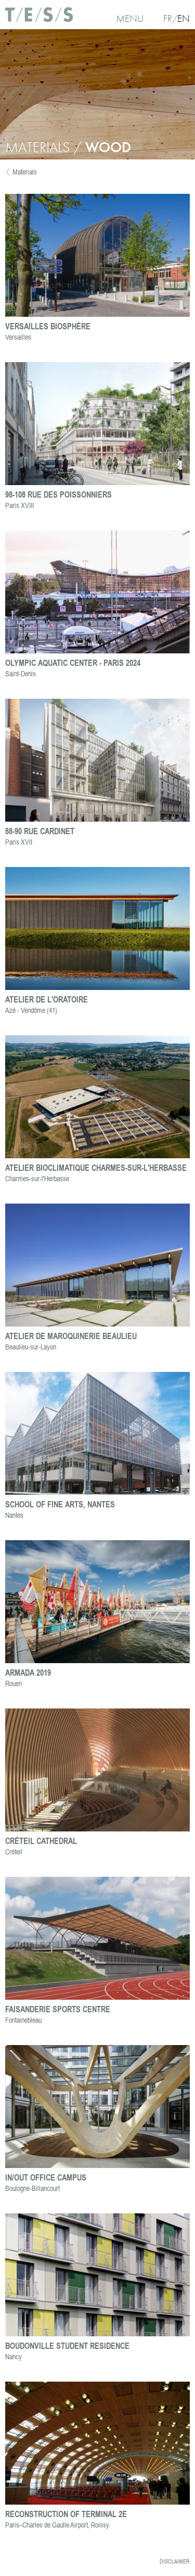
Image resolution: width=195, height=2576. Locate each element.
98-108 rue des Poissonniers (58, 494)
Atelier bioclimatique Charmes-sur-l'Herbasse (96, 1167)
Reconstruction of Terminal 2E (66, 2514)
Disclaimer (175, 2561)
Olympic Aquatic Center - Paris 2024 (73, 662)
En (184, 18)
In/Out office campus (46, 2177)
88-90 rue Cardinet (40, 831)
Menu (130, 18)
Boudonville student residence (67, 2345)
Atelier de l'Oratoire (47, 999)
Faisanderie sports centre (58, 2009)
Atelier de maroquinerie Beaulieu (71, 1336)
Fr (168, 18)
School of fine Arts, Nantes (60, 1504)
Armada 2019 (28, 1672)
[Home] (39, 18)
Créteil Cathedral (41, 1841)
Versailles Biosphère (48, 326)
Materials (25, 172)
